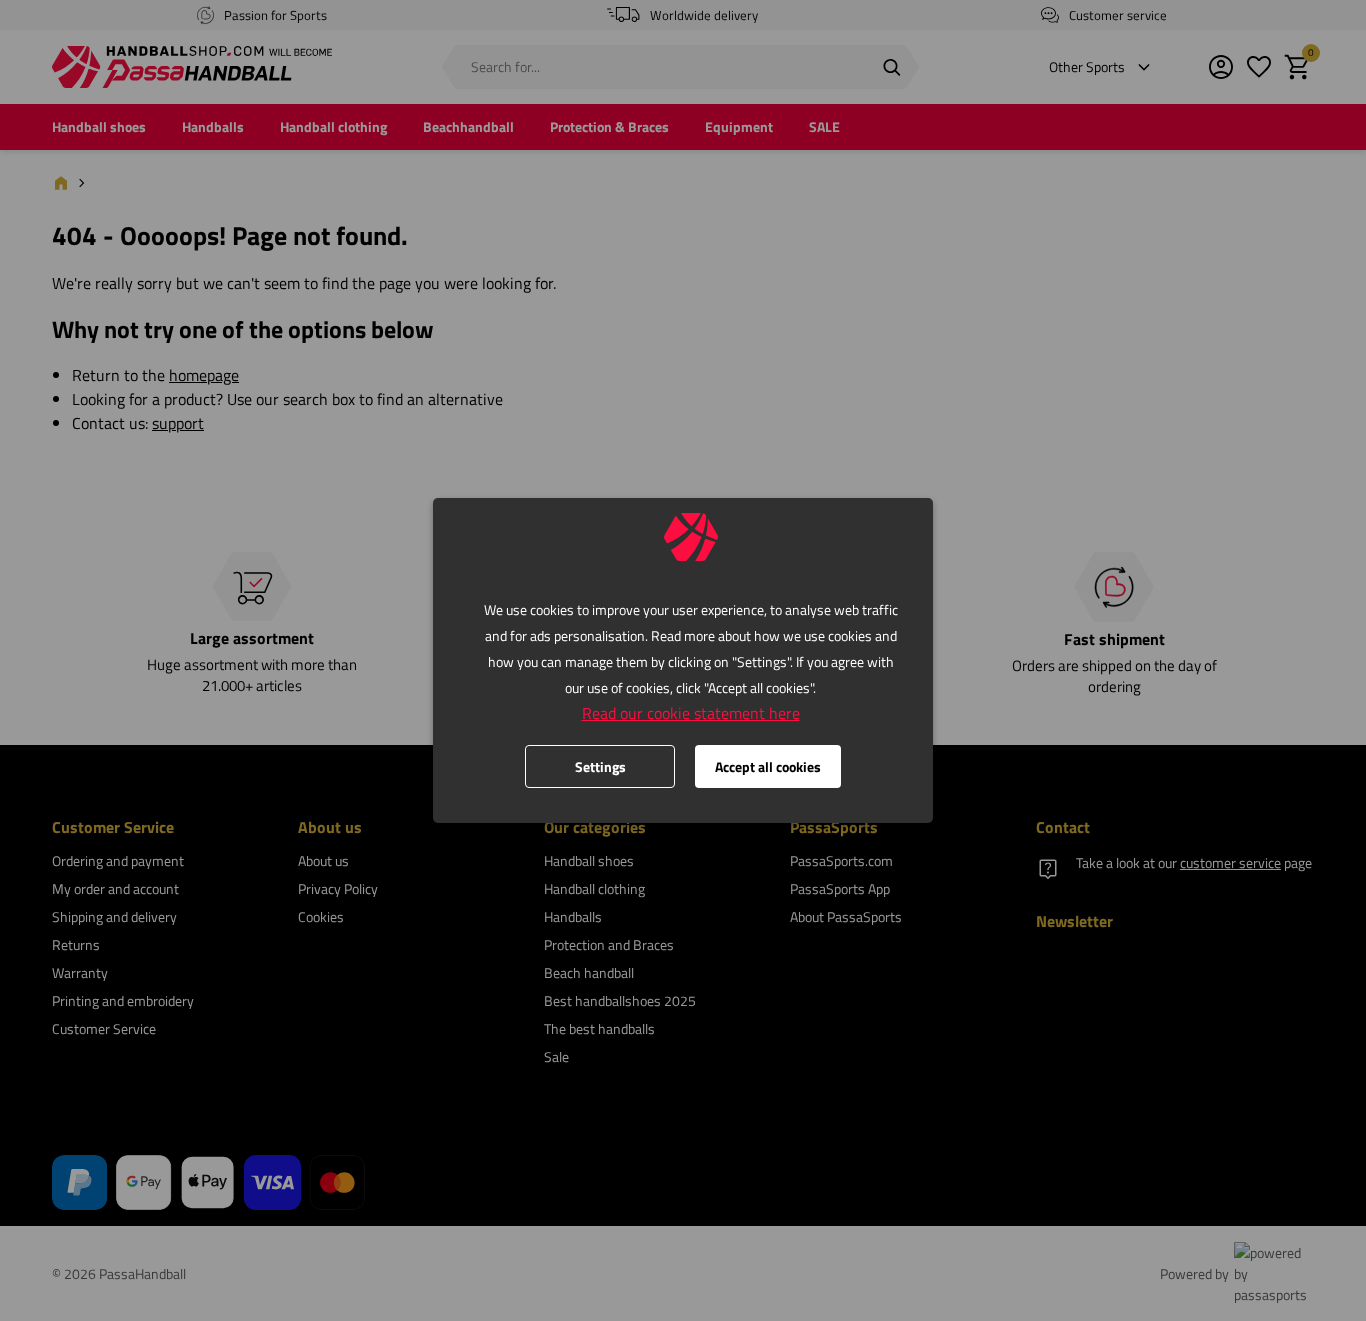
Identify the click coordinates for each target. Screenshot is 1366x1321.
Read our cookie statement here (691, 713)
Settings (600, 766)
